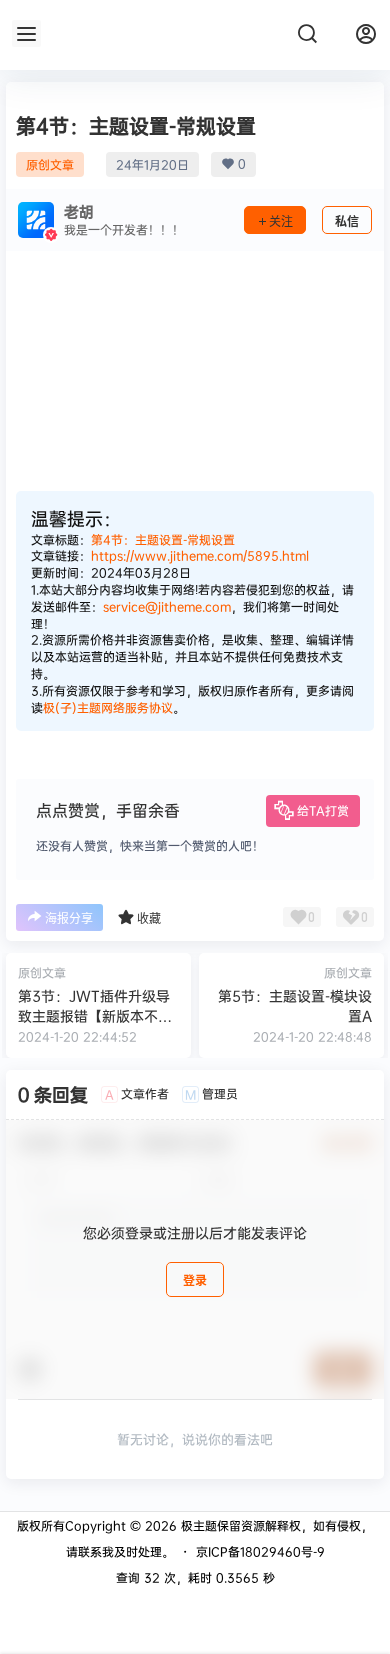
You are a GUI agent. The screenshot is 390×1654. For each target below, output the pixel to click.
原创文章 (50, 164)
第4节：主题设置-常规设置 (163, 539)
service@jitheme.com (167, 606)
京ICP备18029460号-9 (260, 1551)
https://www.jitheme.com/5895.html (200, 555)
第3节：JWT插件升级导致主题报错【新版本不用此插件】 (95, 1015)
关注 (281, 221)
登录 (195, 1280)
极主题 (197, 1525)
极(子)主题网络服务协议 (108, 707)
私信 (347, 221)
